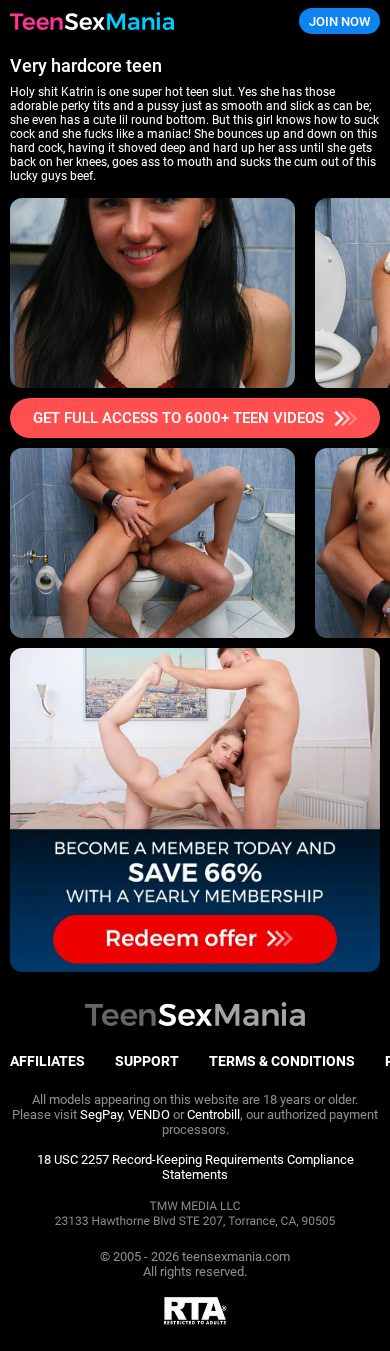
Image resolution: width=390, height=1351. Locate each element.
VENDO (149, 1114)
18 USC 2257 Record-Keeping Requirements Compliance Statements (195, 1167)
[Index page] (130, 21)
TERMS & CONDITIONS (282, 1061)
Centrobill (213, 1114)
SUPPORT (147, 1061)
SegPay (101, 1114)
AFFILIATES (47, 1061)
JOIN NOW (339, 21)
